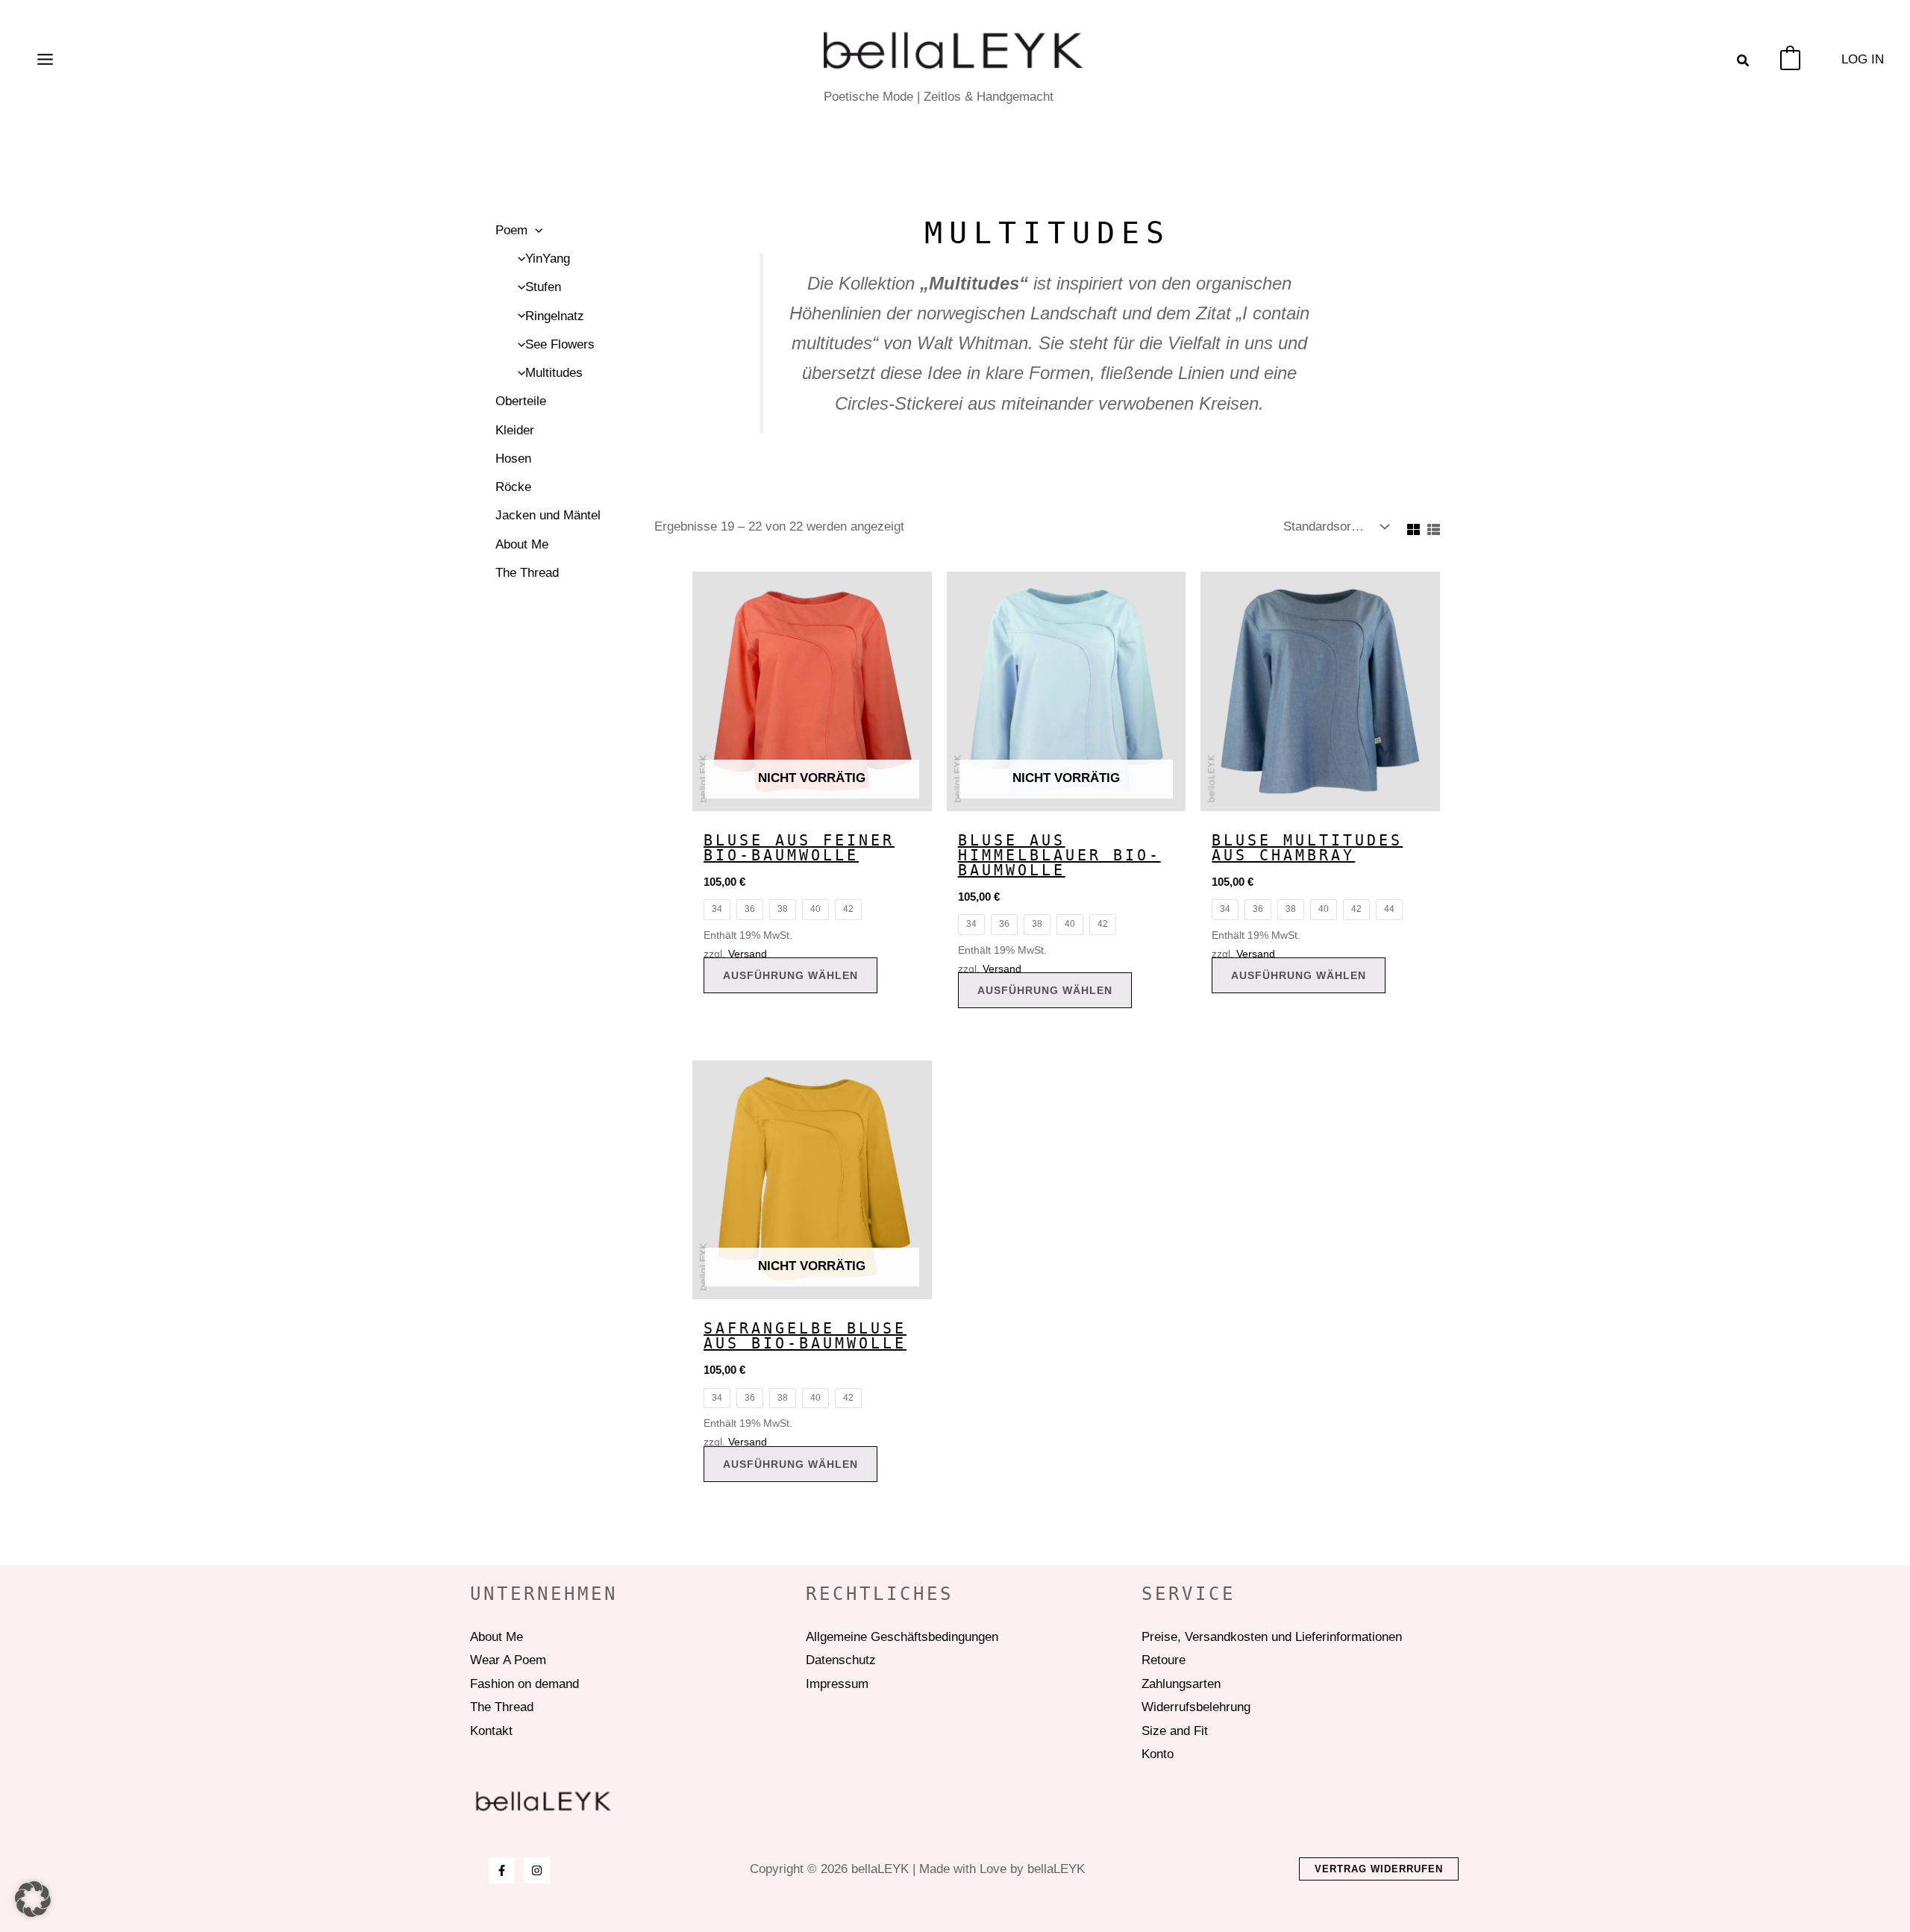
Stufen (543, 287)
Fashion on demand (525, 1684)
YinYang (548, 259)
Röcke (513, 487)
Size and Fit (1175, 1731)
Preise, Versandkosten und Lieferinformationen (1272, 1637)
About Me (522, 544)
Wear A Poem (508, 1660)
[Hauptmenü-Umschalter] (45, 60)
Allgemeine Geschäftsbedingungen (902, 1637)
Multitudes (554, 373)
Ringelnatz (555, 316)
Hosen (513, 459)
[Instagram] (537, 1870)
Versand (748, 954)
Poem (511, 230)
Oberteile (521, 401)
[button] (1744, 63)
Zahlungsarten (1181, 1684)
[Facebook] (502, 1870)
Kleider (515, 430)
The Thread (527, 573)
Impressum (837, 1684)
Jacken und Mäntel (548, 515)
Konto (1158, 1754)
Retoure (1164, 1660)
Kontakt (491, 1731)
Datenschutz (841, 1660)
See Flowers (560, 344)
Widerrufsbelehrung (1196, 1707)
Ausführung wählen (790, 975)
